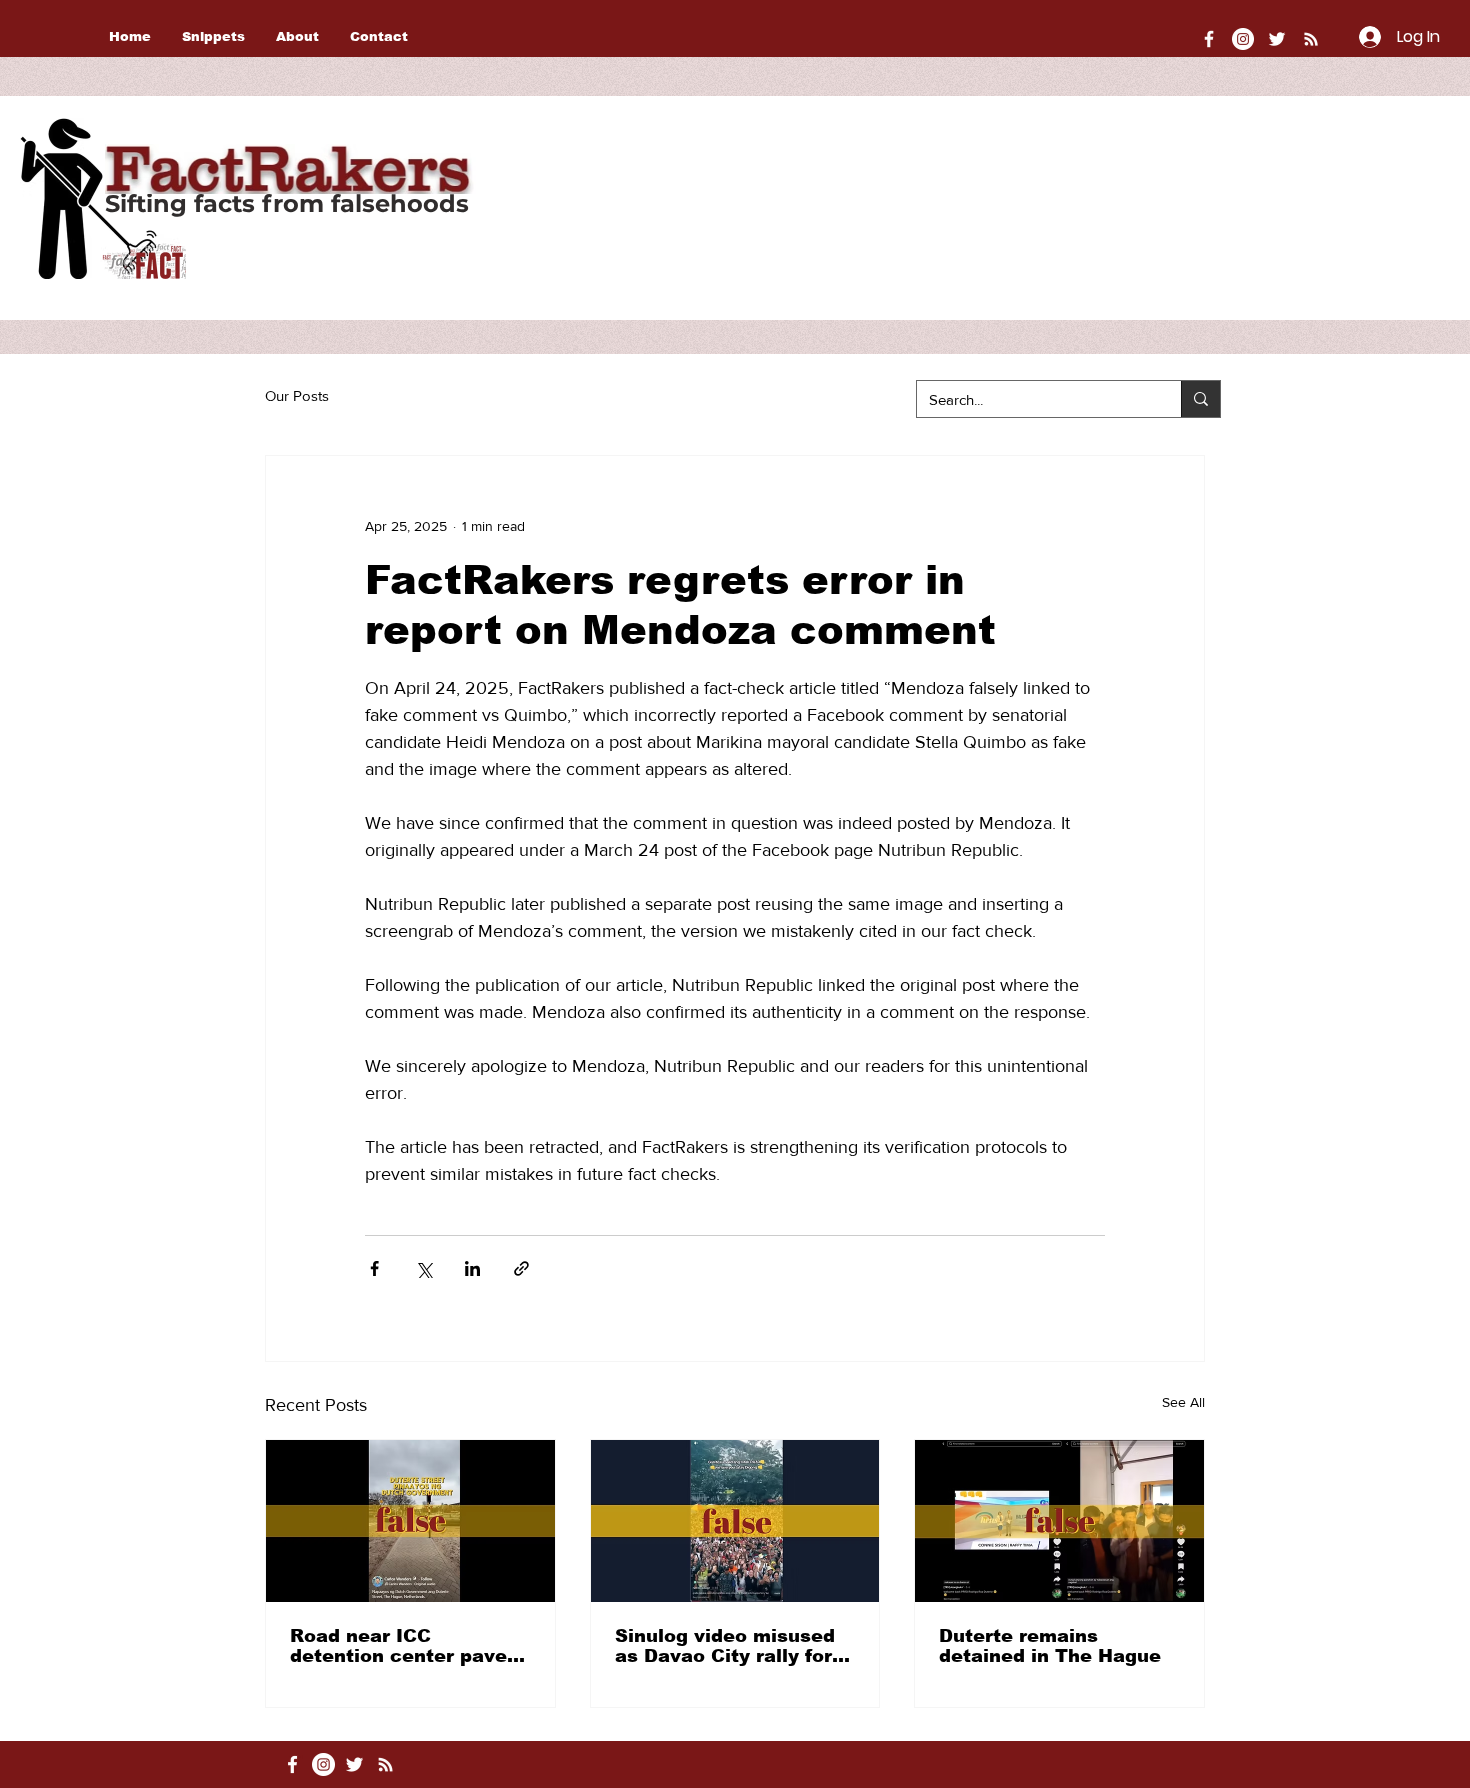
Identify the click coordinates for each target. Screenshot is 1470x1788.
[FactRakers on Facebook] (1209, 39)
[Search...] (1200, 399)
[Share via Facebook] (374, 1268)
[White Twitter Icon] (1277, 39)
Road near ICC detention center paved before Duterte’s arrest (404, 1646)
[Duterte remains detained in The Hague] (1059, 1521)
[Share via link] (521, 1268)
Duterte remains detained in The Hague (1050, 1646)
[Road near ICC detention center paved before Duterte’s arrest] (410, 1521)
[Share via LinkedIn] (472, 1268)
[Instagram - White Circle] (1243, 39)
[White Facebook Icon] (292, 1764)
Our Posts (297, 395)
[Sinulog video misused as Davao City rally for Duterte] (735, 1521)
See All (1183, 1402)
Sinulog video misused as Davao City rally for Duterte (725, 1646)
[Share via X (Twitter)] (423, 1268)
